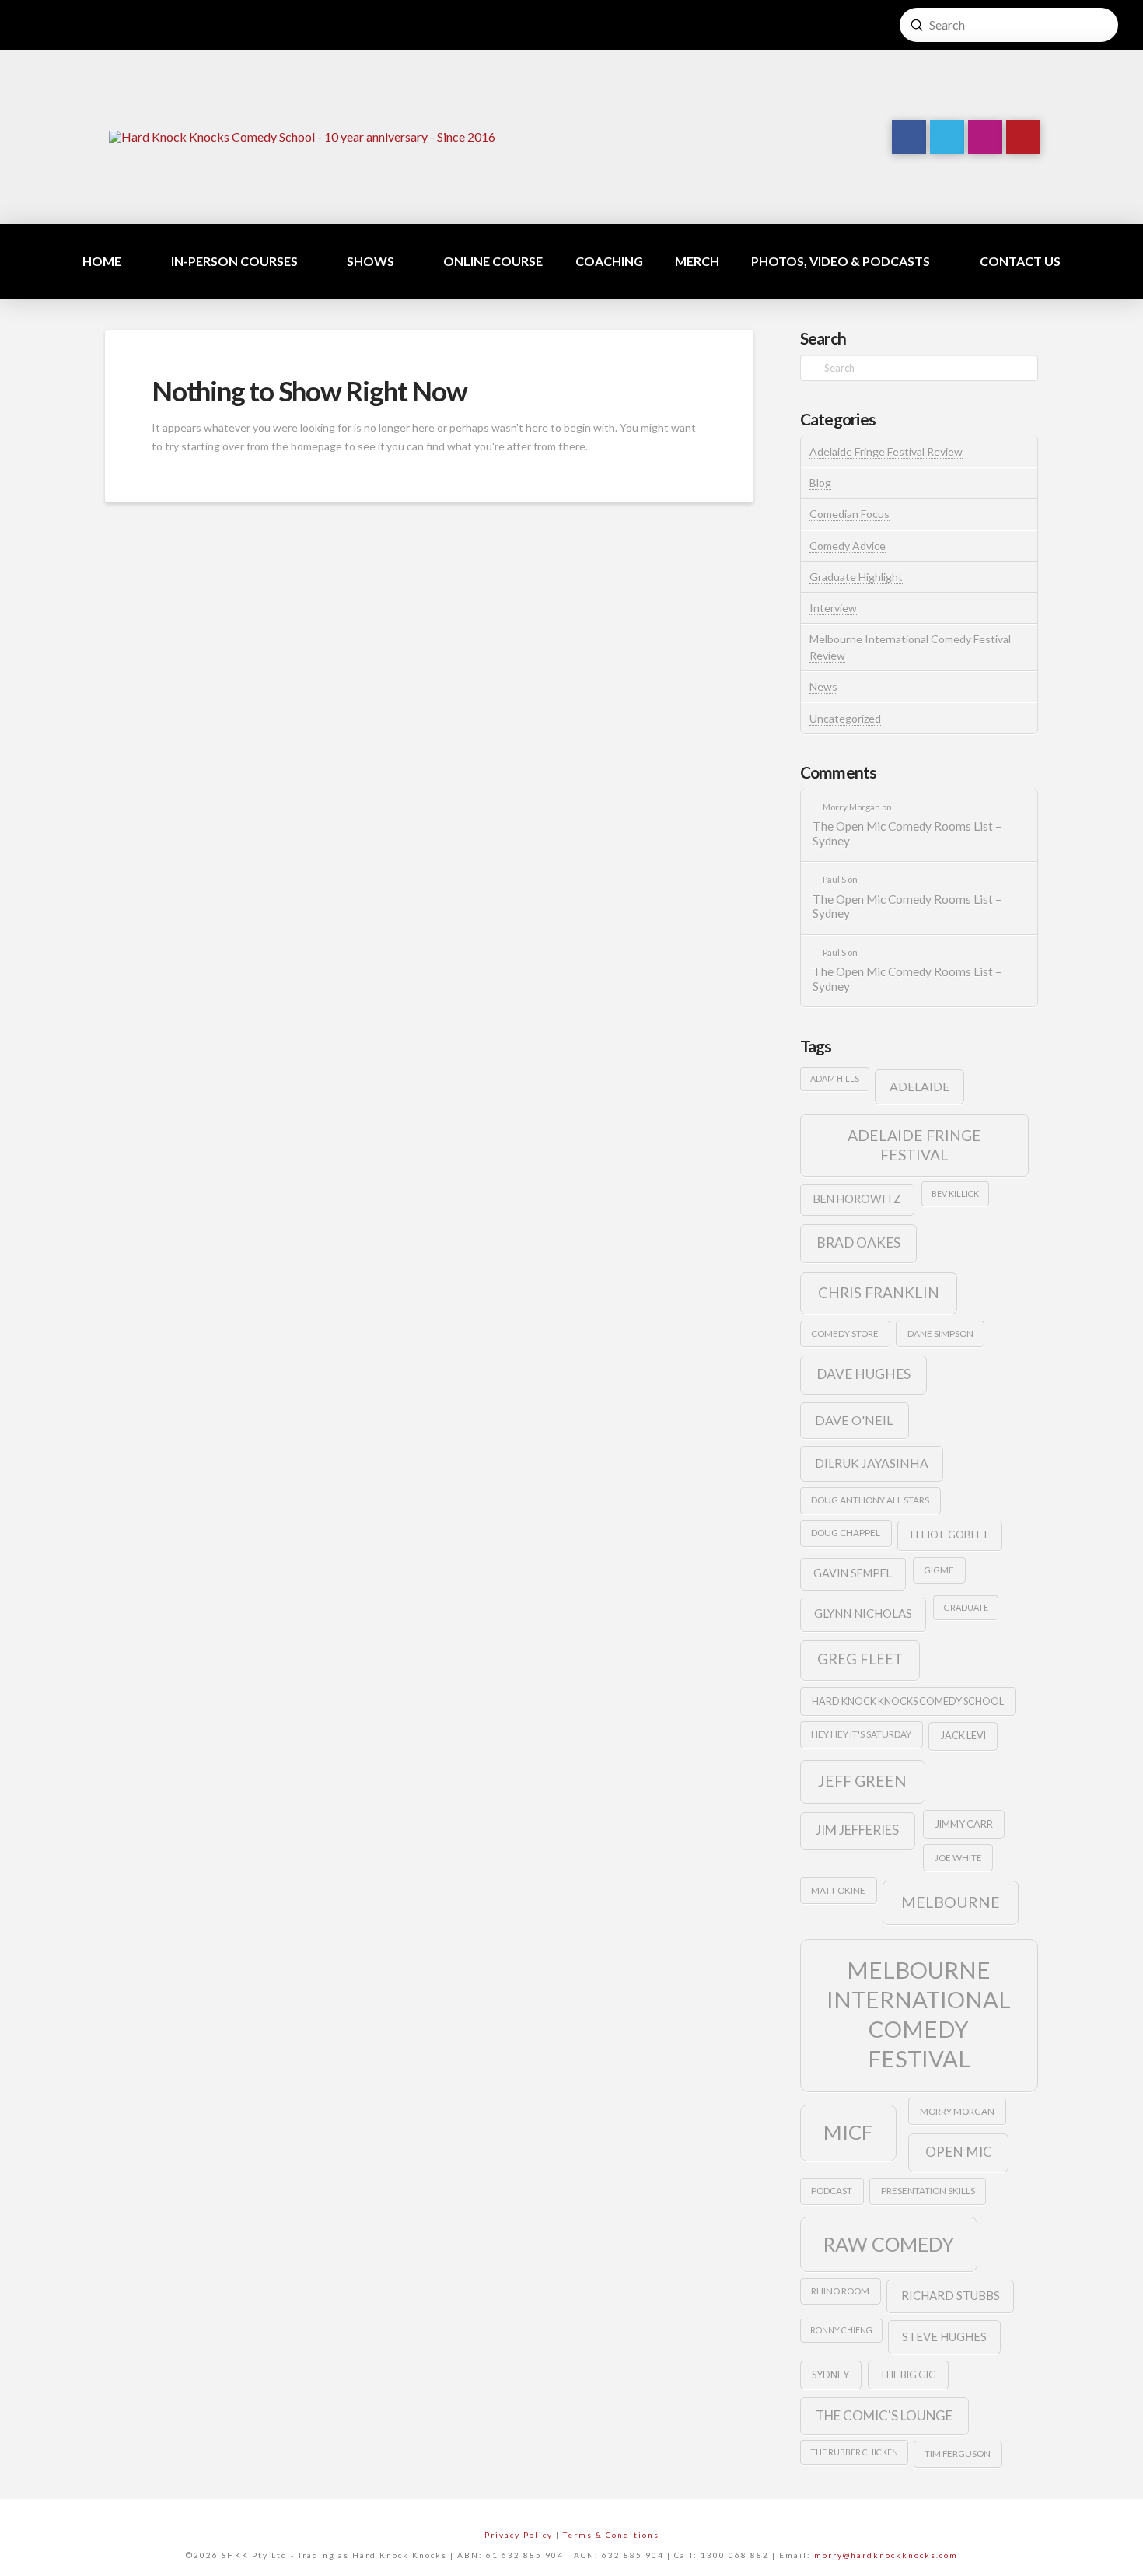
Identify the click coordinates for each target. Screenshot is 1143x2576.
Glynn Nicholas (863, 1613)
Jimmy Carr (964, 1824)
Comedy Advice (848, 546)
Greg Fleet (860, 1659)
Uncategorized (845, 718)
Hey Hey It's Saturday (861, 1734)
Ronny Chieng (841, 2330)
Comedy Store (845, 1333)
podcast (832, 2191)
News (823, 686)
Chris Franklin (879, 1292)
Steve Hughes (944, 2336)
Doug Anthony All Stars (870, 1500)
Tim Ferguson (958, 2453)
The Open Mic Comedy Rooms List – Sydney (907, 833)
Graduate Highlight (856, 577)
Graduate (966, 1607)
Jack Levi (963, 1735)
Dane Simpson (940, 1333)
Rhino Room (840, 2291)
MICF (848, 2132)
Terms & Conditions (611, 2535)
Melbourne (951, 1902)
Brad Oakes (858, 1242)
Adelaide (919, 1086)
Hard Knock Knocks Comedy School (908, 1701)
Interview (833, 608)
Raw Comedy (889, 2244)
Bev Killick (955, 1193)
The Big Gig (908, 2375)
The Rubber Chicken (854, 2452)
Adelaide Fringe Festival (914, 1145)
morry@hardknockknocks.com (886, 2555)
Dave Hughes (863, 1374)
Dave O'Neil (854, 1420)
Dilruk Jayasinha (872, 1463)
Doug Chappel (846, 1533)
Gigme (939, 1570)
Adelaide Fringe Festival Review (886, 451)
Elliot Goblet (950, 1535)
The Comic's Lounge (884, 2415)
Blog (820, 483)
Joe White (958, 1858)
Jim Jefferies (857, 1830)
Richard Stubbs (951, 2295)
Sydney (830, 2375)
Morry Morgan (957, 2111)
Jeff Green (862, 1781)
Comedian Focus (849, 514)
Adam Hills (835, 1078)
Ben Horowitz (857, 1199)
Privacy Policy (519, 2535)
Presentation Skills (928, 2191)
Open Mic (959, 2152)
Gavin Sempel (853, 1573)
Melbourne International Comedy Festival (919, 2014)
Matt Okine (838, 1890)
